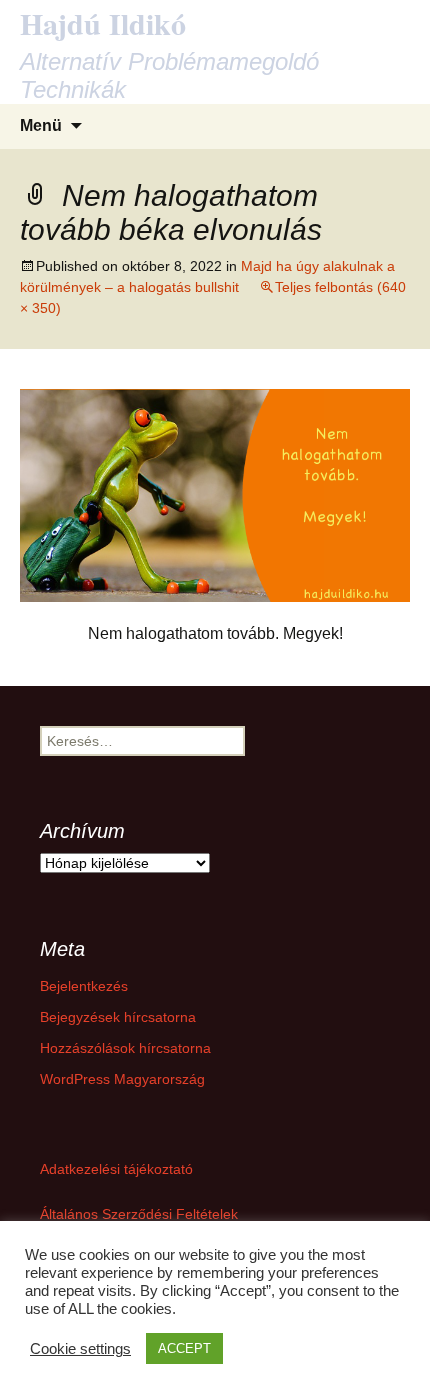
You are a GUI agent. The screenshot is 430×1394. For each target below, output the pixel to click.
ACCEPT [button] (184, 1348)
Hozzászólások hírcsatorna (125, 1048)
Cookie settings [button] (80, 1349)
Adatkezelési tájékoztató (116, 1169)
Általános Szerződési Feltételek (139, 1214)
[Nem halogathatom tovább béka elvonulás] (215, 494)
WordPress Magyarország (122, 1079)
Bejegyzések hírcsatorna (118, 1017)
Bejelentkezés (84, 986)
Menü (41, 125)
